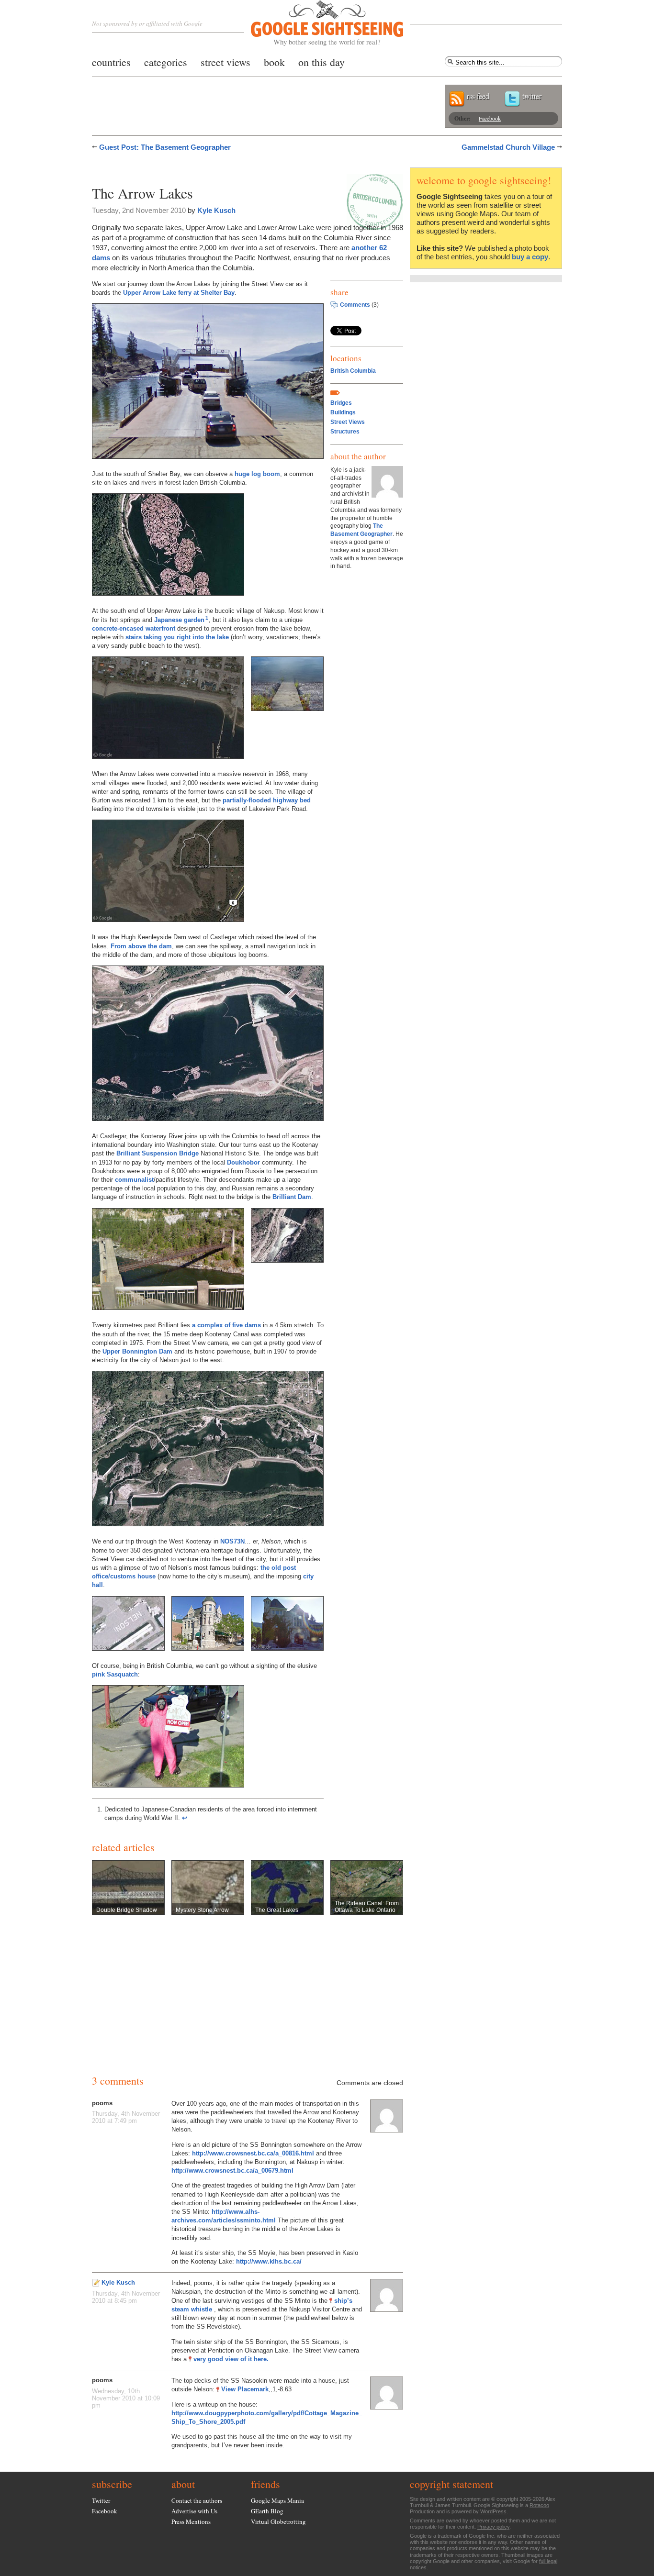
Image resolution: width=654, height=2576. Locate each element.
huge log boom (257, 474)
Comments (355, 305)
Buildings (343, 412)
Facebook (490, 118)
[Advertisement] (204, 171)
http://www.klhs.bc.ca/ (269, 2261)
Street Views (348, 422)
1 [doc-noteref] (207, 618)
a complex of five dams (226, 1325)
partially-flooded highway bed (267, 800)
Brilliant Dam (292, 1197)
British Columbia (353, 371)
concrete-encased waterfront (134, 628)
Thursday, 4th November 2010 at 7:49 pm (126, 2117)
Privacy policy (493, 2527)
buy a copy (530, 257)
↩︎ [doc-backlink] (185, 1818)
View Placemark (245, 2389)
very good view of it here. (231, 2359)
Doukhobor (243, 1162)
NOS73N (232, 1541)
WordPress (493, 2511)
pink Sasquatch (115, 1674)
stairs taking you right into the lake (177, 637)
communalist (134, 1180)
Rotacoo (539, 2505)
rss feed (478, 96)
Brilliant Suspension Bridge (158, 1153)
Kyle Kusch (216, 210)
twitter (532, 96)
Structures (345, 432)
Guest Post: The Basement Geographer (165, 147)
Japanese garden (179, 620)
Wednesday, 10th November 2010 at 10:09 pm (126, 2398)
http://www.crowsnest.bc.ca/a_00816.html (253, 2153)
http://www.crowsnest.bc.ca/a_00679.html (232, 2171)
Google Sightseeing (316, 23)
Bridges (341, 403)
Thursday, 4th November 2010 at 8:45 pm (126, 2297)
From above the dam (141, 946)
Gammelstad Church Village (508, 147)
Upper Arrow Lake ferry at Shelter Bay (179, 293)
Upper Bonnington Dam (137, 1351)
